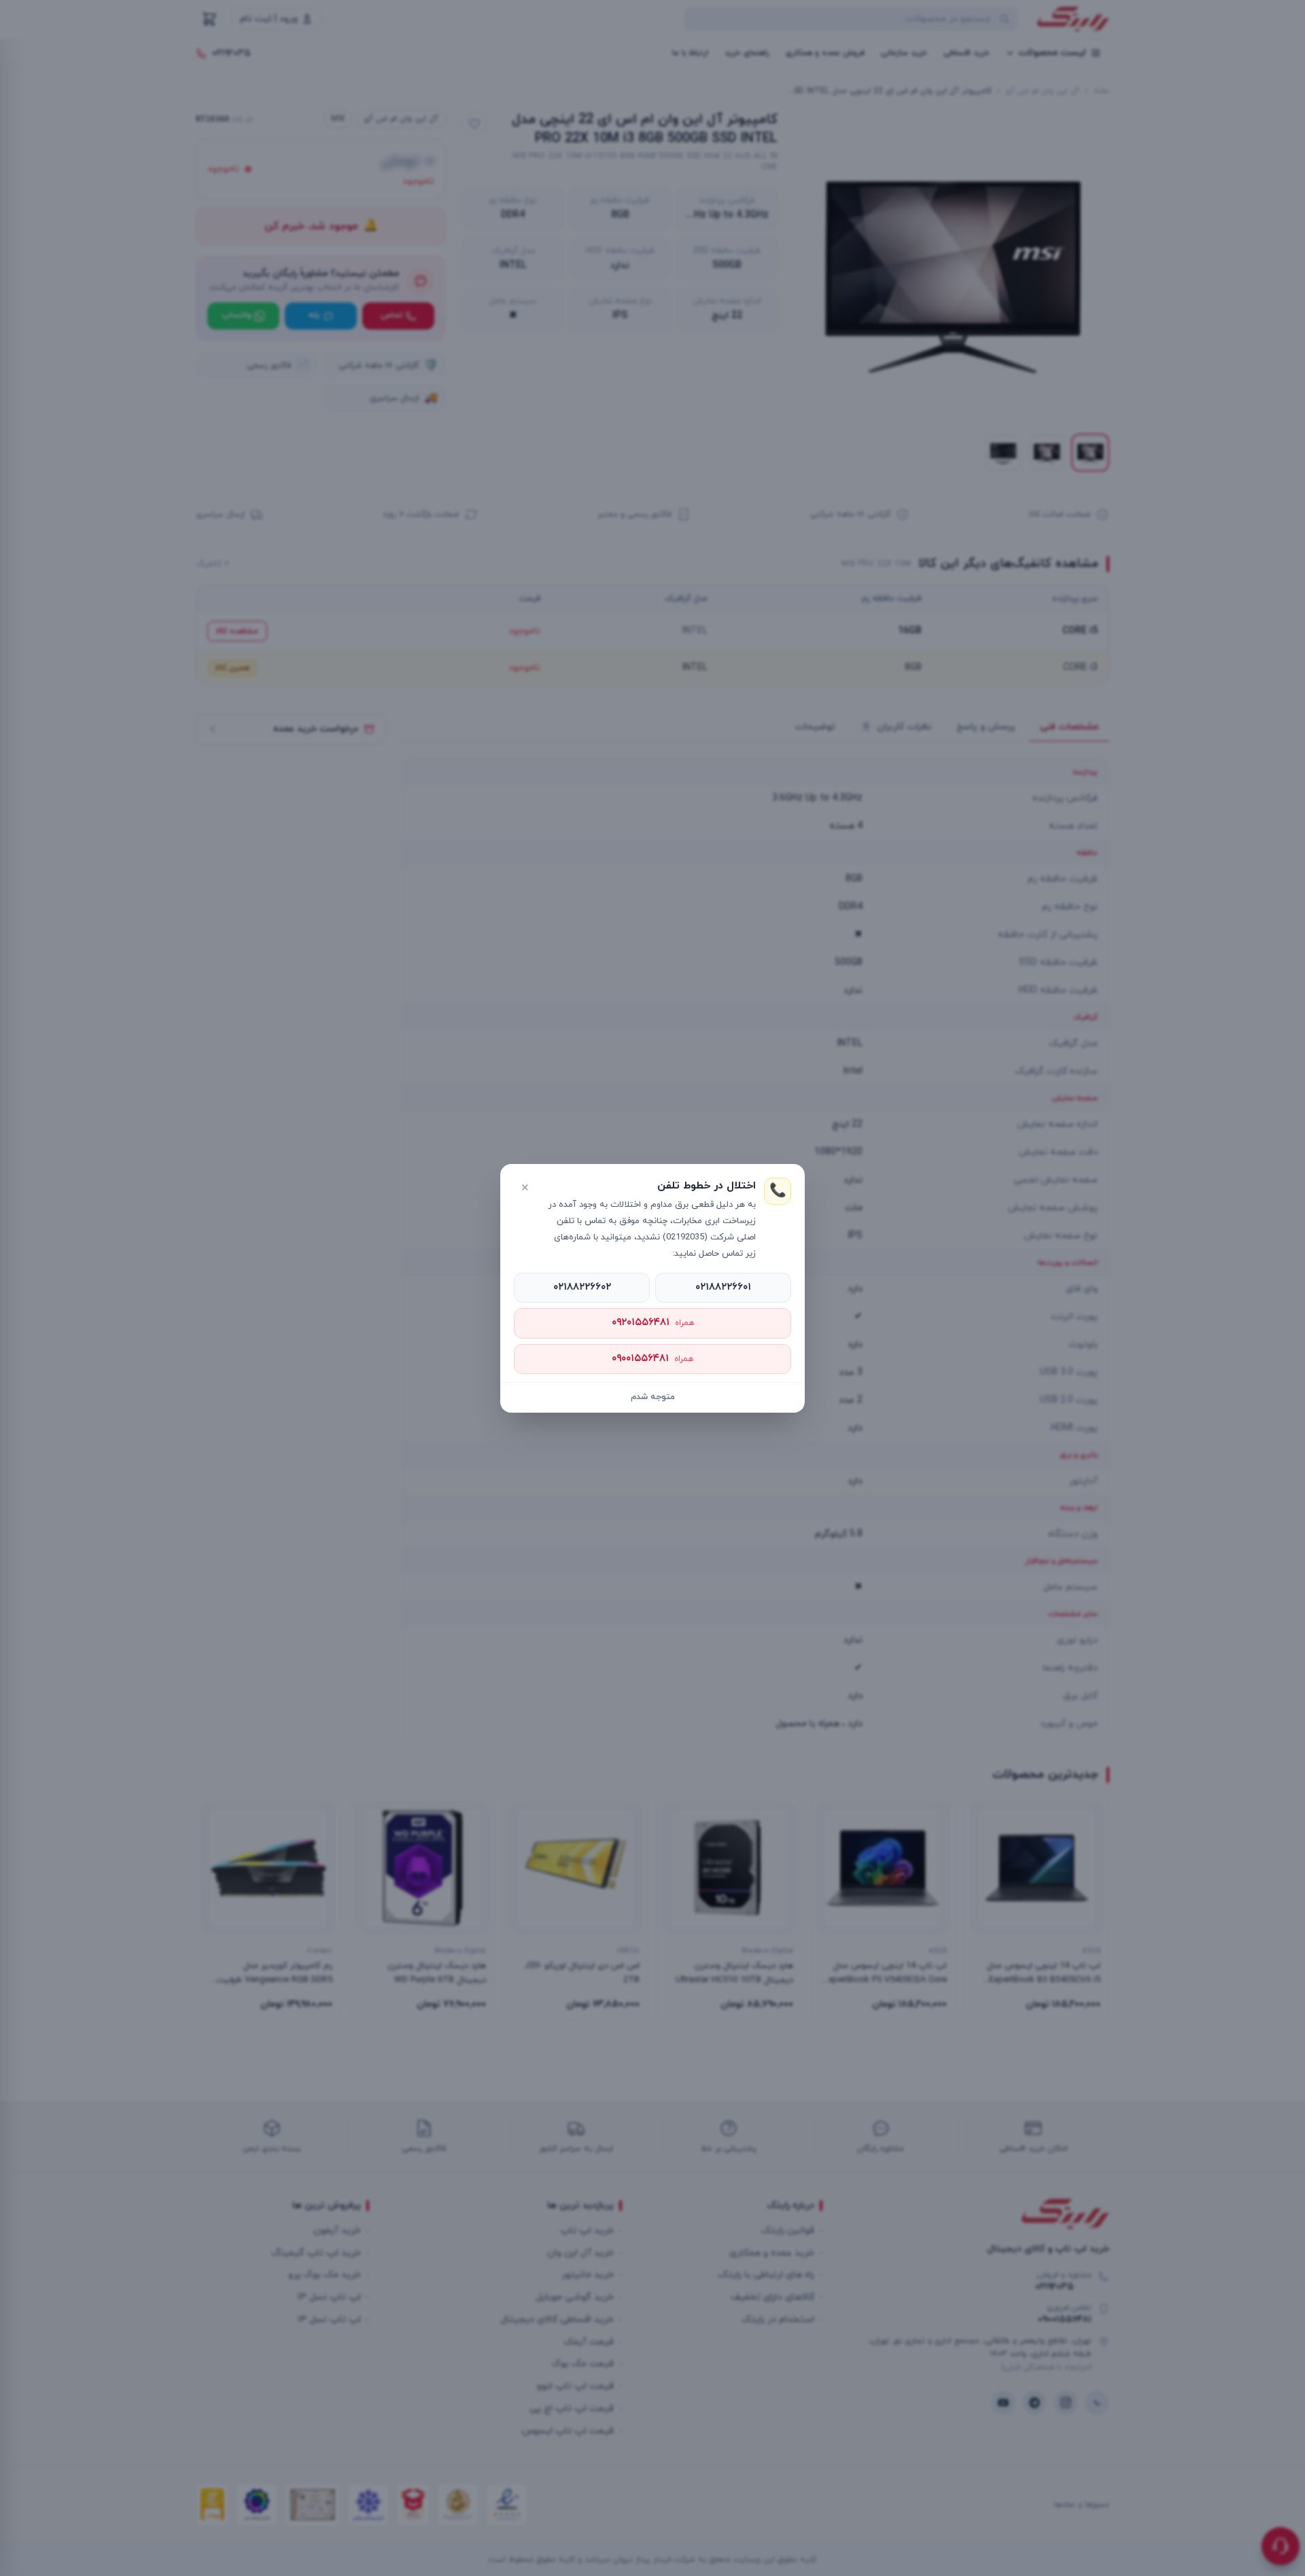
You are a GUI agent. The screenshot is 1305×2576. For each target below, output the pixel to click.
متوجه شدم (653, 1397)
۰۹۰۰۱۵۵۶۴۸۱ (652, 1359)
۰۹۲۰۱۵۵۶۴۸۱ (653, 1323)
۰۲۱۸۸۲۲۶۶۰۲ (582, 1287)
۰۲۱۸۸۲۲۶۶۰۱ (723, 1287)
